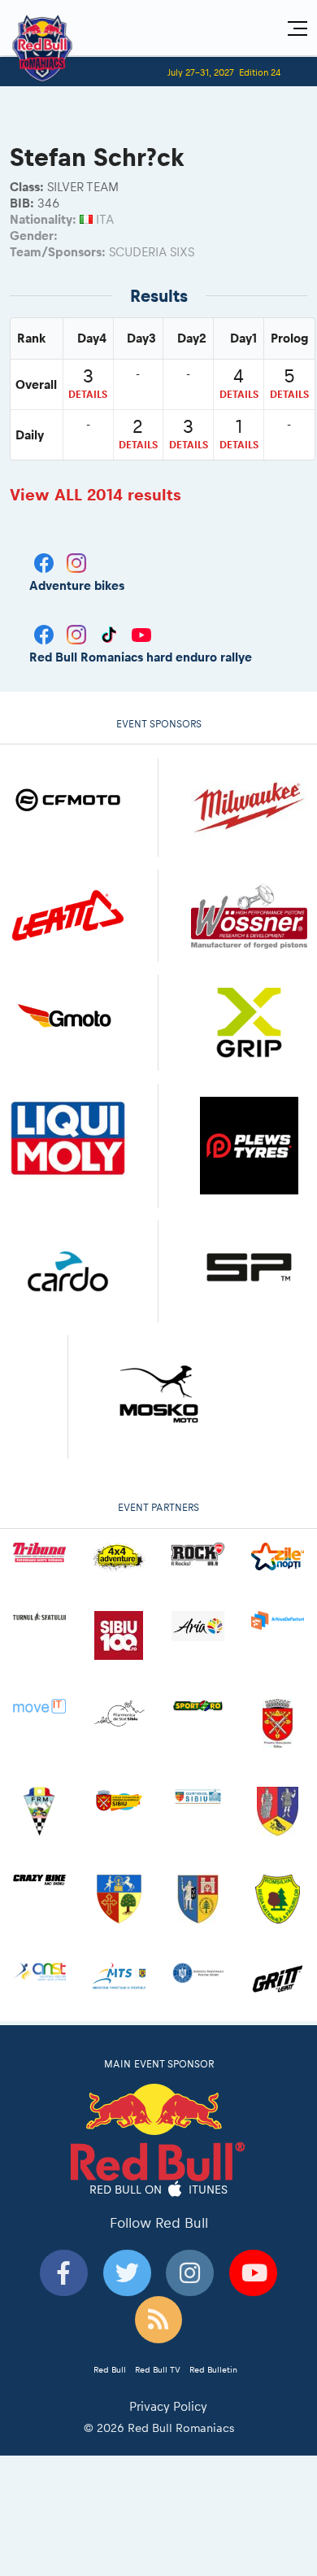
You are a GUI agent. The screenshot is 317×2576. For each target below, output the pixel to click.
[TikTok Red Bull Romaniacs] (111, 633)
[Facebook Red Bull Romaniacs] (46, 633)
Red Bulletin (213, 2369)
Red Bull (110, 2369)
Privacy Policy (168, 2406)
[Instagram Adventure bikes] (76, 561)
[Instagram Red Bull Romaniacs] (78, 633)
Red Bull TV (158, 2369)
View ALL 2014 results (96, 495)
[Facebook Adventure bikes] (46, 561)
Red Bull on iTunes (159, 2190)
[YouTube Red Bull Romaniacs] (141, 633)
